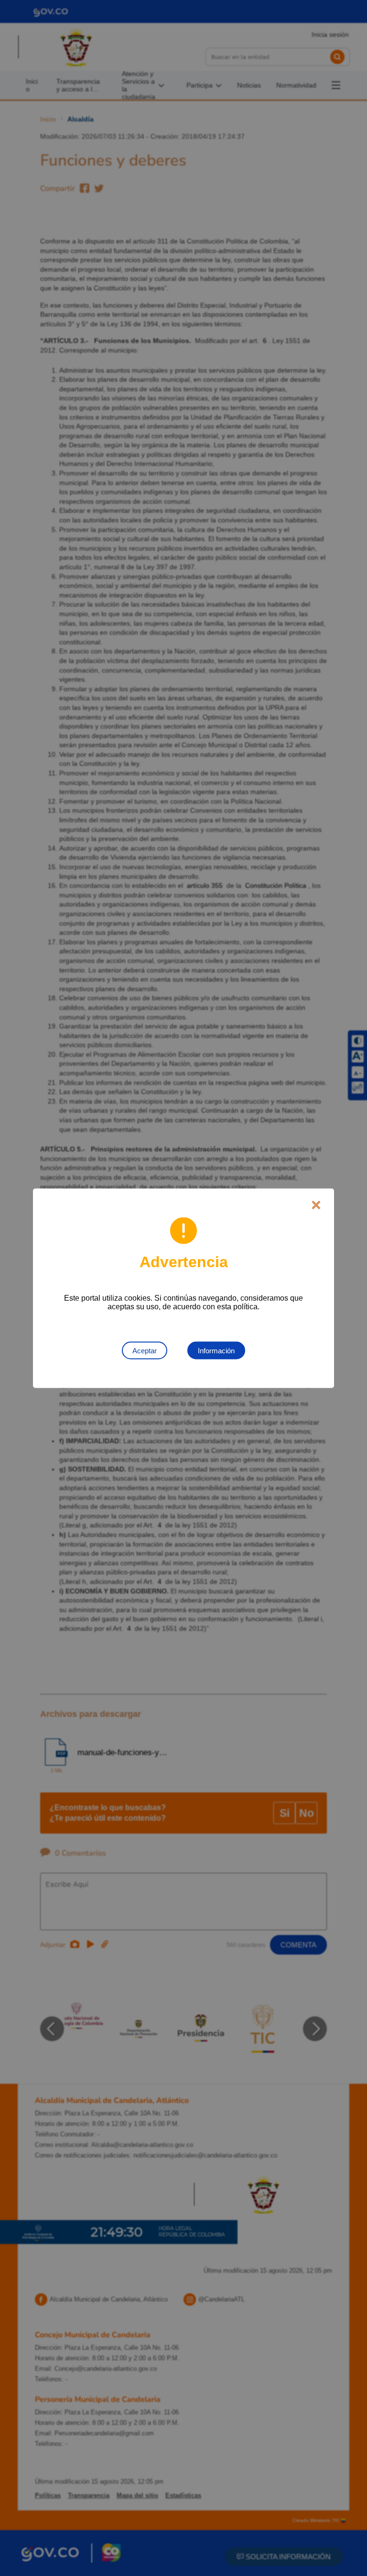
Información (216, 1350)
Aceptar (145, 1350)
